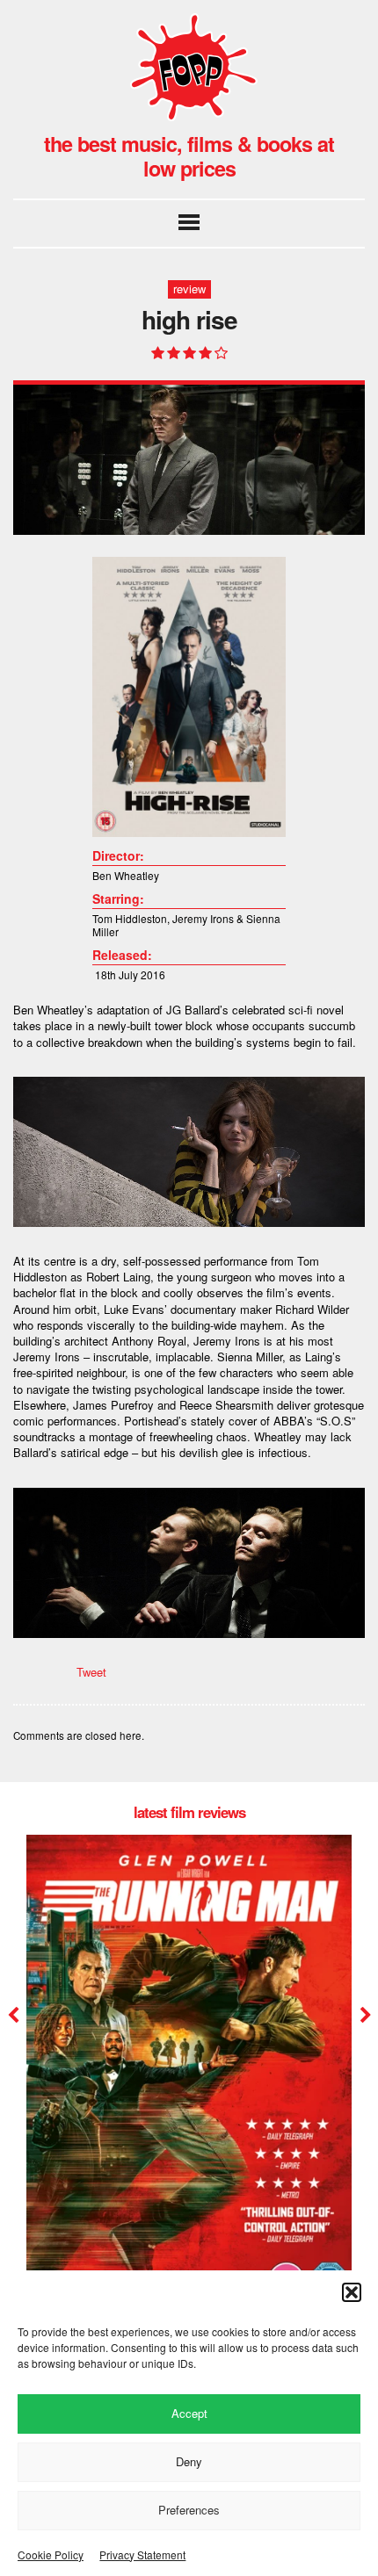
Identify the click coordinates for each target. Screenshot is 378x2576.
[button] (352, 2292)
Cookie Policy (51, 2554)
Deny (189, 2461)
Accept (189, 2413)
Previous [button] (13, 2016)
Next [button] (363, 2016)
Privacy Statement (142, 2554)
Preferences (189, 2510)
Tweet (91, 1672)
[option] (189, 2089)
